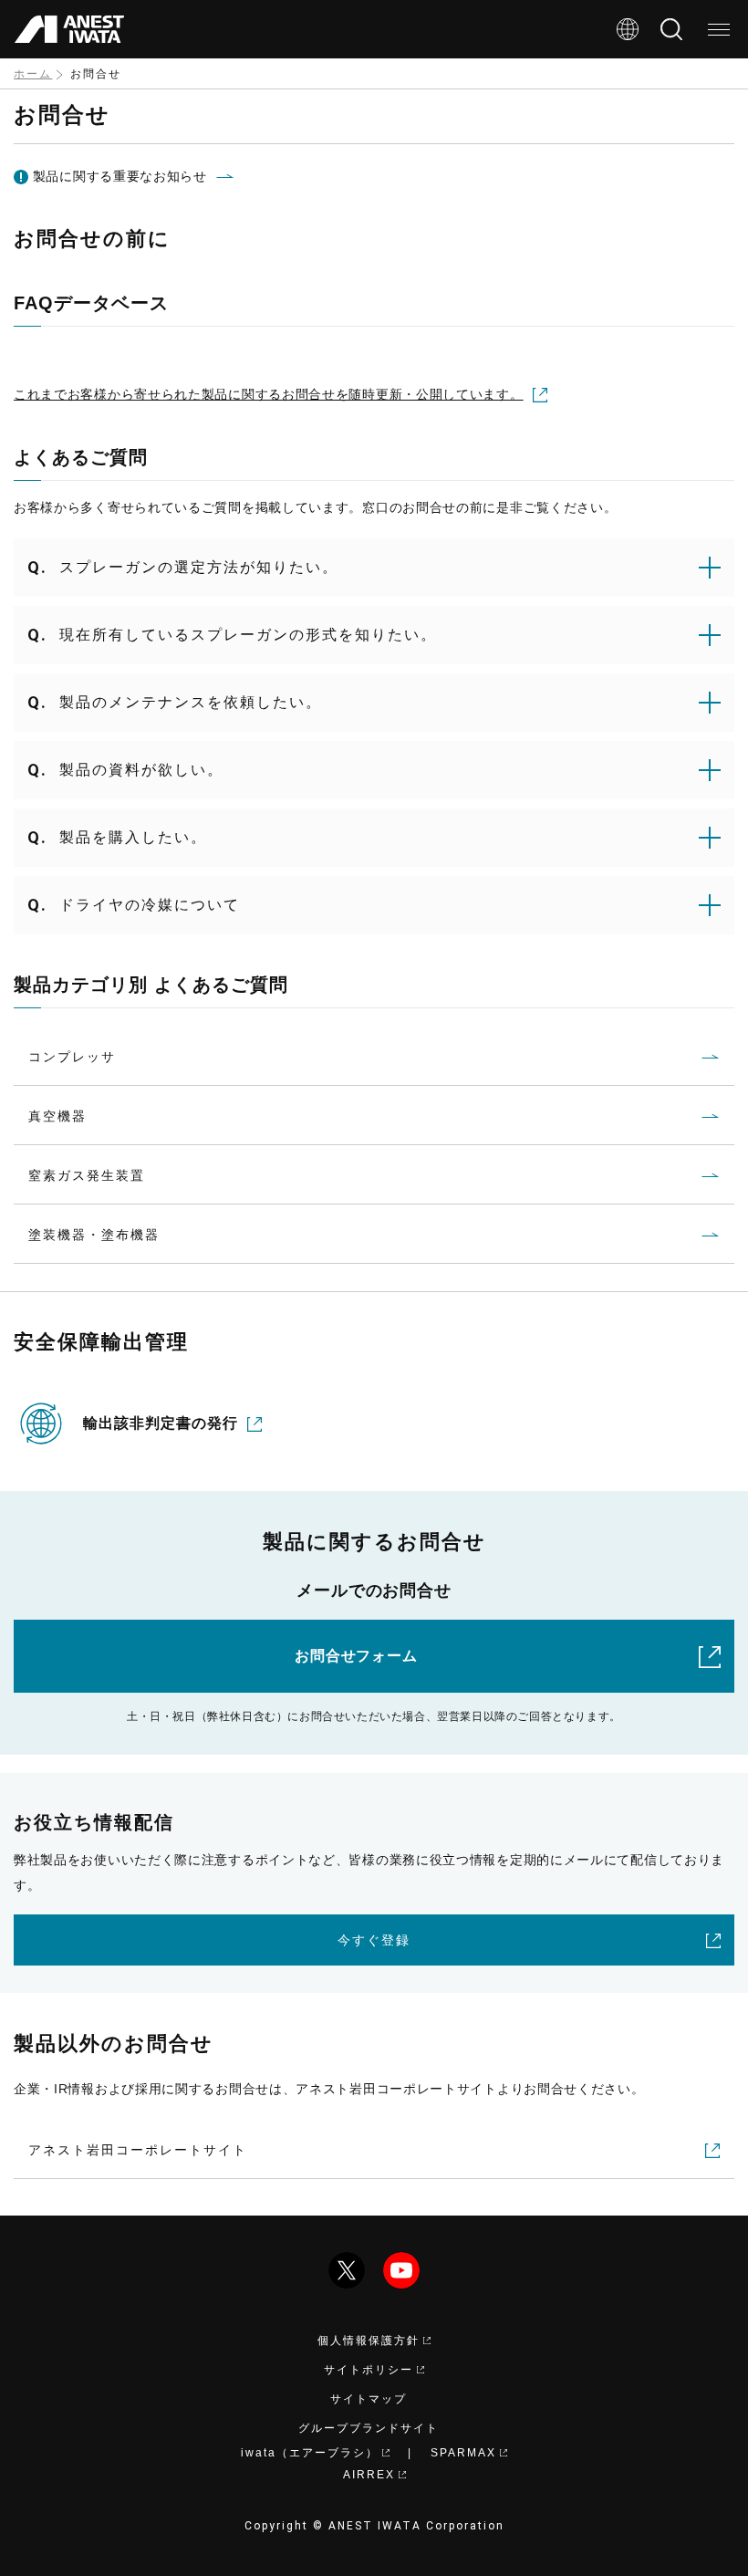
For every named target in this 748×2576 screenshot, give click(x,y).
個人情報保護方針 (369, 2341)
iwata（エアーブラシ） (310, 2453)
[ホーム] (69, 29)
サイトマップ (369, 2399)
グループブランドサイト (369, 2428)
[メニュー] (719, 29)
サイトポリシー (369, 2370)
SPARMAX (463, 2453)
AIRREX (369, 2475)
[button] (374, 568)
